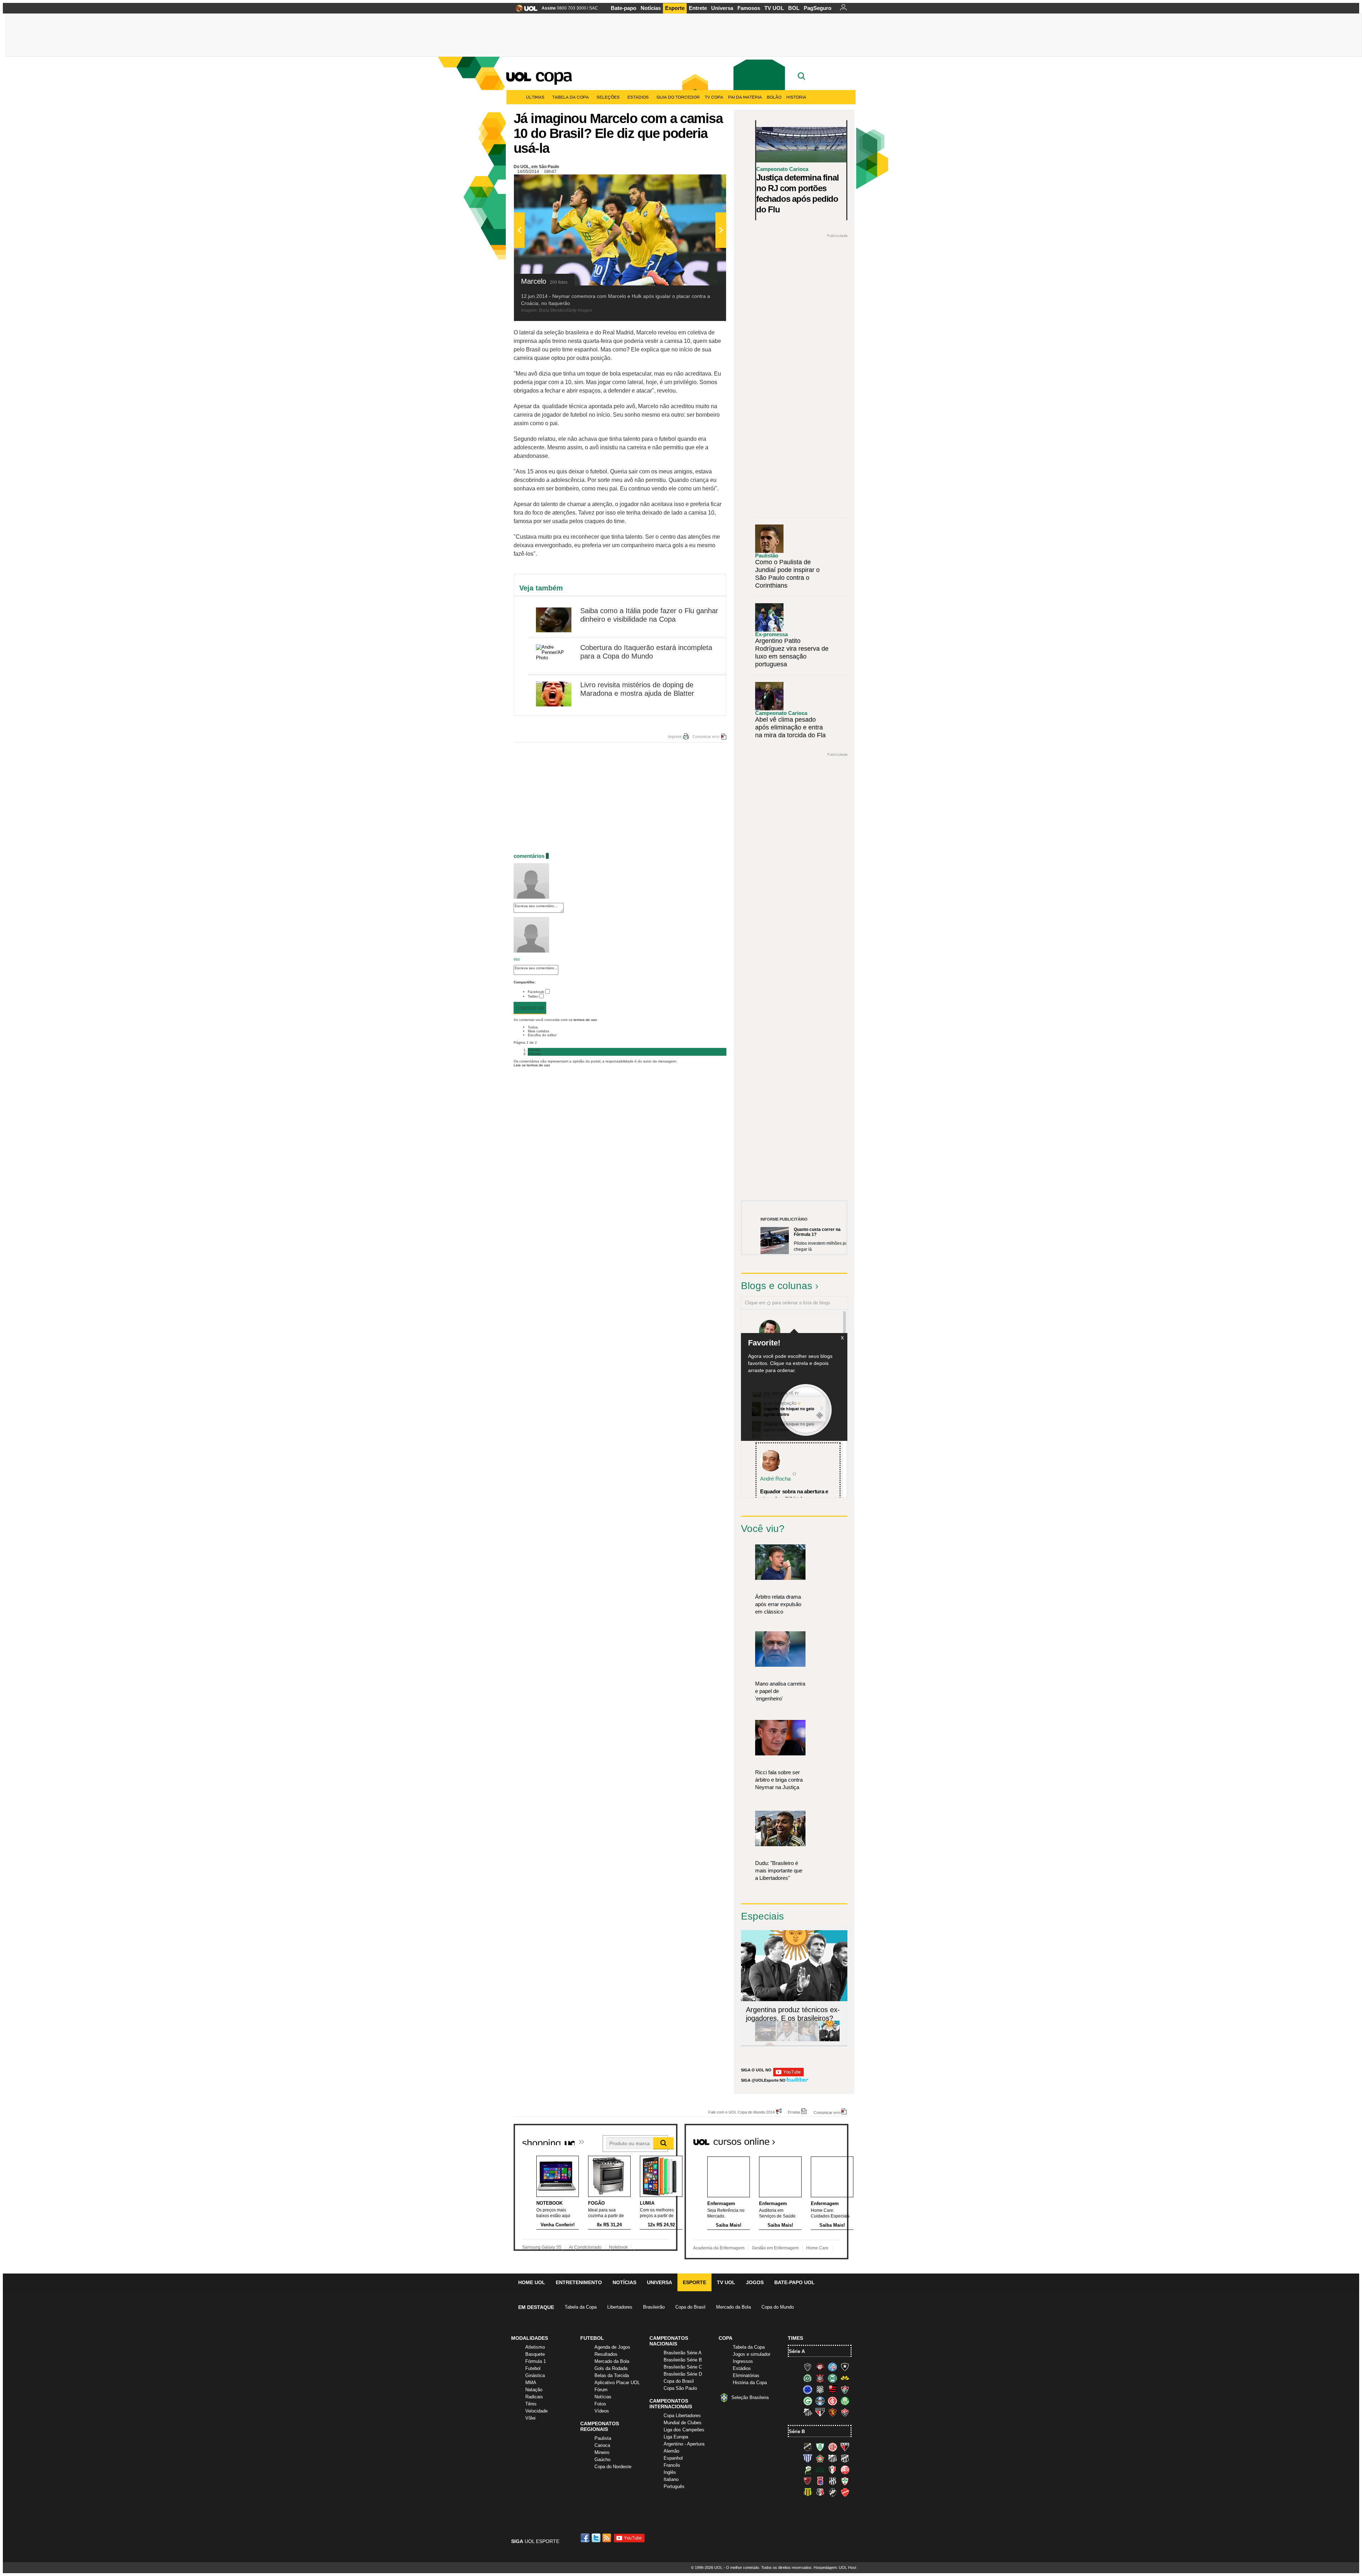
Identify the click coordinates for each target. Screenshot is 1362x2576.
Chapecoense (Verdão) (808, 2378)
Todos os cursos (824, 2139)
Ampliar (703, 183)
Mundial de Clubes (683, 2423)
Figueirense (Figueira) (820, 2389)
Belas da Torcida (612, 2375)
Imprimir (675, 737)
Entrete (698, 8)
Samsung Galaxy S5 (542, 2247)
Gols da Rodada (611, 2368)
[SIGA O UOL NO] (788, 2075)
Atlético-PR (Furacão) (820, 2367)
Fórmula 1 (536, 2361)
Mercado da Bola (733, 2307)
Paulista (603, 2438)
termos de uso (585, 1020)
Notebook (618, 2247)
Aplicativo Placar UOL (617, 2383)
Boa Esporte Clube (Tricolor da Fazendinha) (820, 2458)
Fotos (600, 2404)
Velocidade (536, 2411)
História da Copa (750, 2383)
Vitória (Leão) (845, 2412)
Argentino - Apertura (684, 2444)
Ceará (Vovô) (845, 2458)
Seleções (608, 97)
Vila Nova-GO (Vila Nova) (845, 2492)
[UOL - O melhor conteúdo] (524, 10)
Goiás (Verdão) (808, 2401)
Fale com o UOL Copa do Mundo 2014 (741, 2112)
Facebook (536, 992)
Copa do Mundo (778, 2307)
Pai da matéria (745, 97)
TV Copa (714, 97)
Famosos (749, 8)
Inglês (670, 2472)
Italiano (671, 2479)
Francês (672, 2465)
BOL (794, 8)
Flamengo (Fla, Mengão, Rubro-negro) (832, 2389)
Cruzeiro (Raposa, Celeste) (808, 2389)
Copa (553, 75)
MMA (531, 2383)
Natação (534, 2390)
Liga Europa (676, 2437)
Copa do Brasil (690, 2307)
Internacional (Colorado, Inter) (832, 2401)
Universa (722, 8)
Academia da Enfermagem (719, 2248)
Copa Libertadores (682, 2416)
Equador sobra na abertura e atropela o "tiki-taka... (794, 1495)
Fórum (601, 2390)
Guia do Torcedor (678, 97)
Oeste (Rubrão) (808, 2481)
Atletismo (535, 2347)
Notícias (651, 8)
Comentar (530, 1008)
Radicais (534, 2397)
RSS (607, 2538)
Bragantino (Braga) (832, 2458)
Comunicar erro (706, 737)
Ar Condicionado (585, 2247)
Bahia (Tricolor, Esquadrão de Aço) (832, 2367)
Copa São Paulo (680, 2388)
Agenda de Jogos (612, 2347)
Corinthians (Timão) (820, 2378)
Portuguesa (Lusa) (845, 2481)
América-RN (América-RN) (832, 2447)
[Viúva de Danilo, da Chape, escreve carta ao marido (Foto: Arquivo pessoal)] (808, 2040)
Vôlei (530, 2418)
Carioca (602, 2445)
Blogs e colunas (777, 1286)
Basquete (535, 2354)
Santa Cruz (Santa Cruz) (820, 2492)
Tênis (531, 2404)
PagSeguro (818, 8)
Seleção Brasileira (750, 2397)
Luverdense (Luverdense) (808, 2470)
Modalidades (530, 2338)
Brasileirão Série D (683, 2374)
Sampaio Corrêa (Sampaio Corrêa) (808, 2492)
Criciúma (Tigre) (845, 2378)
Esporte (675, 8)
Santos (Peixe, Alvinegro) (808, 2412)
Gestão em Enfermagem (775, 2248)
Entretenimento (579, 2282)
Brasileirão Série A (683, 2353)
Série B (797, 2431)
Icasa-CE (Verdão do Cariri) (820, 2470)
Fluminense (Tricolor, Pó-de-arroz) (845, 2389)
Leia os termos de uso (532, 1065)
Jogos (755, 2282)
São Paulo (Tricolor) (820, 2412)
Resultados (606, 2354)
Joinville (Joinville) (832, 2470)
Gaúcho (602, 2460)
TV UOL (774, 8)
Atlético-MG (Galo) (808, 2367)
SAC (594, 8)
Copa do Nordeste (613, 2467)
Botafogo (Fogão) (845, 2367)
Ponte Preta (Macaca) (832, 2481)
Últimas (535, 97)
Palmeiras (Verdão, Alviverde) (845, 2401)
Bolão (774, 97)
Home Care (817, 2248)
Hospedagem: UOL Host (835, 2567)
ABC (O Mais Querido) (808, 2447)
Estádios (638, 97)
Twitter (533, 996)
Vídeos (602, 2411)
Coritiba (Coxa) (832, 2378)
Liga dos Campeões (684, 2430)
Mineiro (602, 2452)
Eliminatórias (746, 2375)
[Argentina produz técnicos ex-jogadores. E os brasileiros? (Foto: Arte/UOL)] (829, 2040)
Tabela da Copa (571, 97)
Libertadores (620, 2307)
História (796, 97)
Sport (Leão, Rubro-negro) (832, 2412)
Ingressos (743, 2361)
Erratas (794, 2112)
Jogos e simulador (752, 2354)
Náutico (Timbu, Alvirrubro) (845, 2470)
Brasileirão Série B (683, 2360)
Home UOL (532, 2282)
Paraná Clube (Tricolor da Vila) (820, 2481)
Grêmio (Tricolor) (820, 2401)
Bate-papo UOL (794, 2282)
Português (674, 2486)
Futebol (533, 2368)
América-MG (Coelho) (820, 2447)
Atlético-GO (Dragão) (845, 2447)
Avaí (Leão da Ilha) (808, 2458)
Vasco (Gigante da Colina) (832, 2492)
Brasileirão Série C (683, 2367)
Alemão (671, 2451)
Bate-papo (624, 8)
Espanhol (673, 2458)
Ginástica (535, 2375)
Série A (797, 2351)
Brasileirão (654, 2307)
